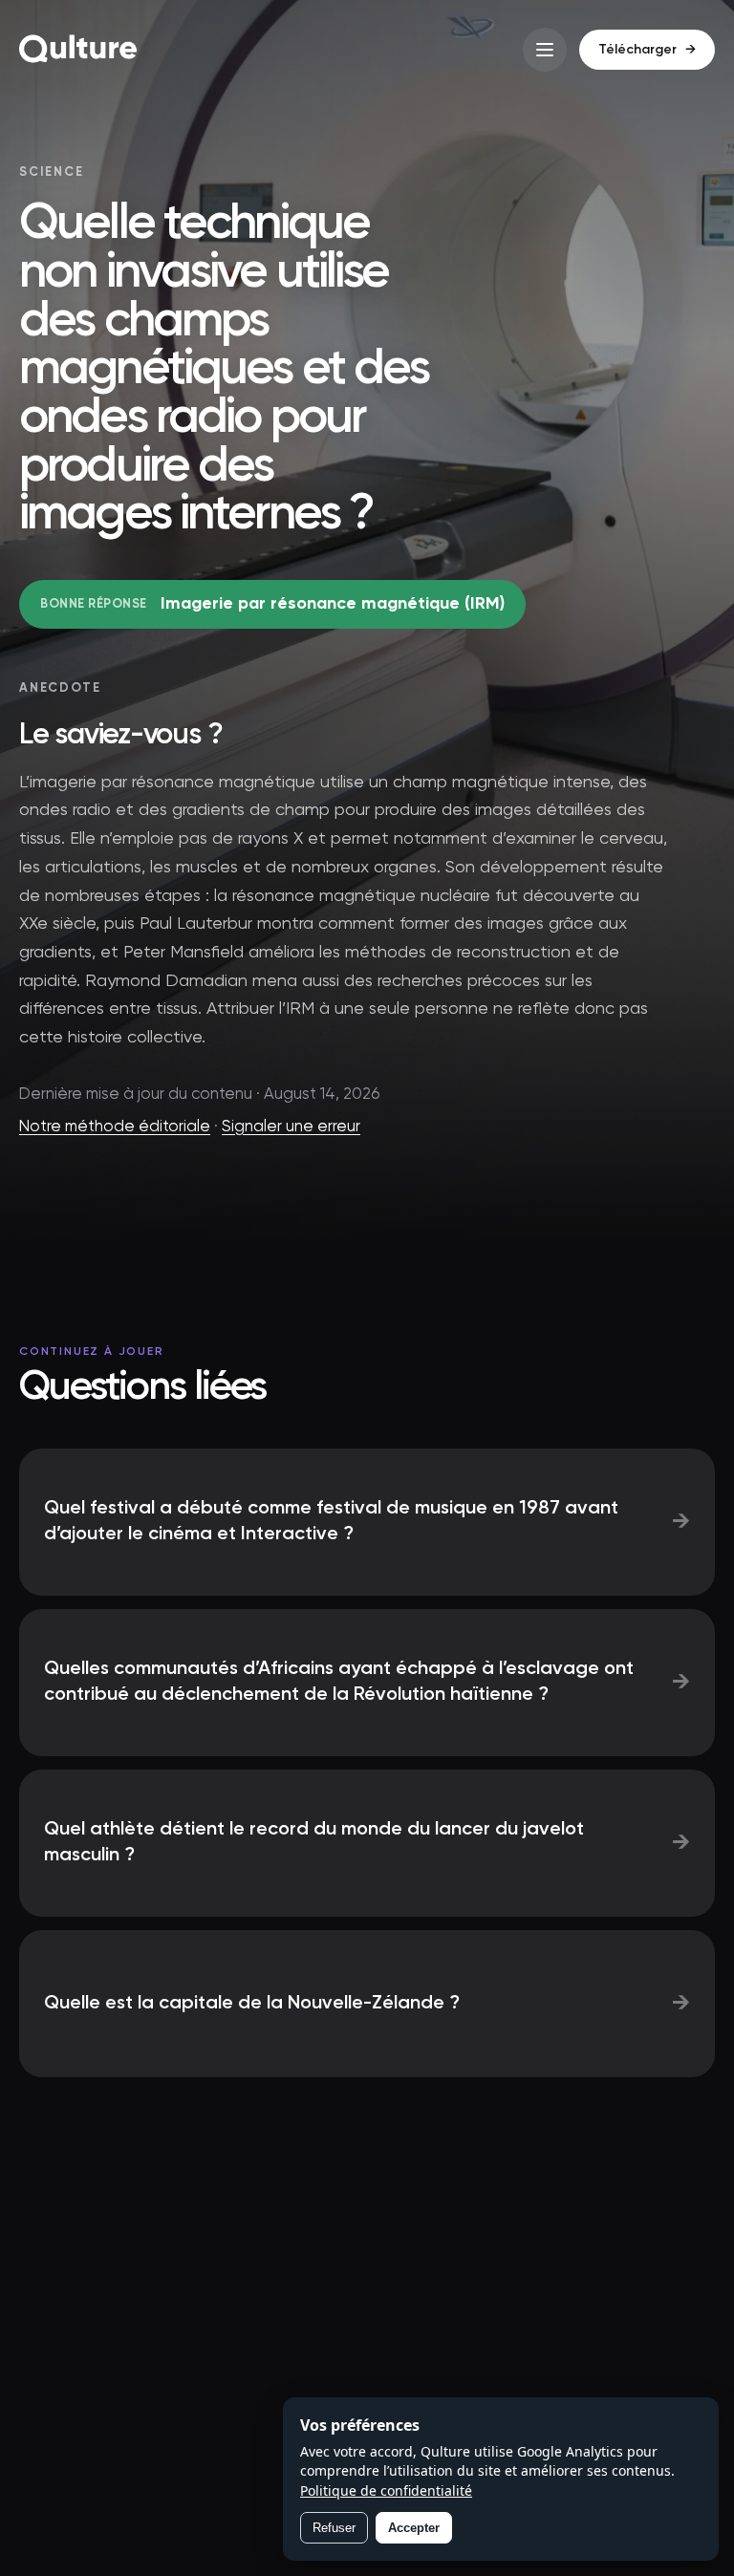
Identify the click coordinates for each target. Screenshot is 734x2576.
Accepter (414, 2528)
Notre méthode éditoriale (115, 1127)
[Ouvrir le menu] (545, 50)
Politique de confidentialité (386, 2490)
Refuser (334, 2528)
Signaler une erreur (291, 1127)
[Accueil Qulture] (78, 50)
